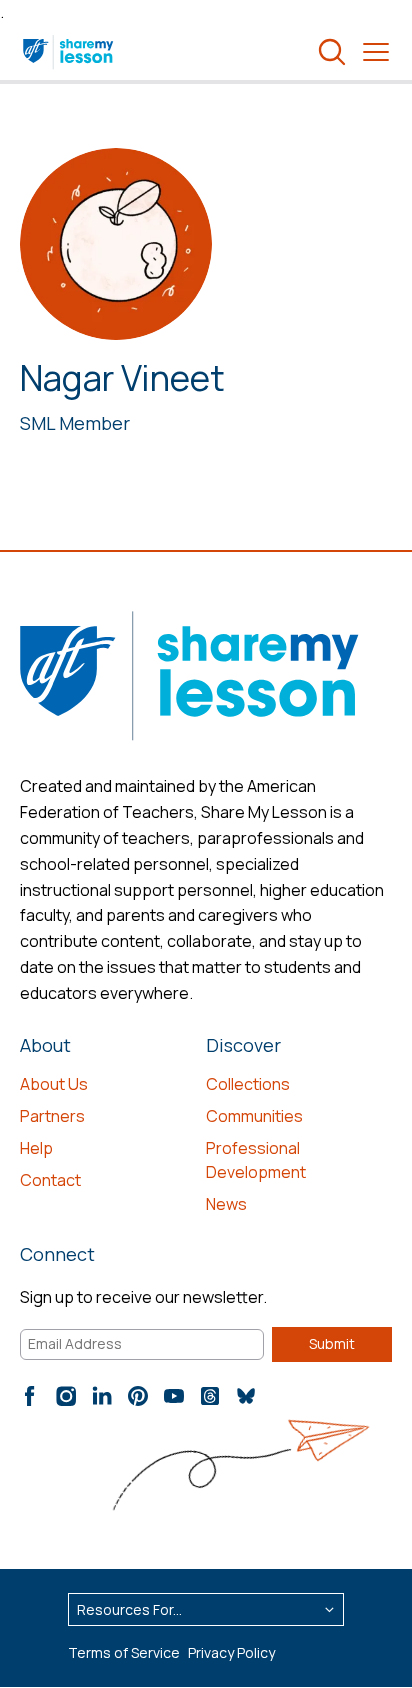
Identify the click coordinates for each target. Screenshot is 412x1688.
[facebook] (30, 1396)
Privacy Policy (231, 1652)
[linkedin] (102, 1396)
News (226, 1204)
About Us (54, 1084)
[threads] (210, 1396)
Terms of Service (124, 1652)
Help (36, 1148)
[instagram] (66, 1396)
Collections (248, 1084)
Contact (50, 1180)
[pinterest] (138, 1396)
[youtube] (174, 1396)
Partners (52, 1116)
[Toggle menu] (376, 52)
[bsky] (246, 1396)
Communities (254, 1116)
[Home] (69, 52)
